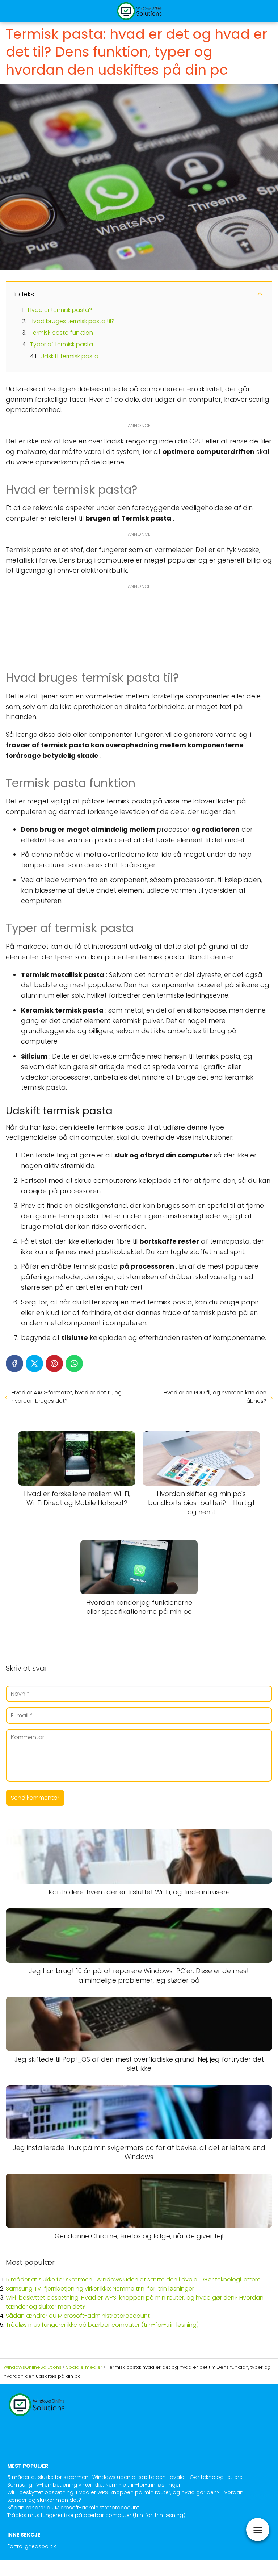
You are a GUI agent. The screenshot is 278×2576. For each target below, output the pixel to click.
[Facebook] (14, 1364)
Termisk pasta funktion (61, 333)
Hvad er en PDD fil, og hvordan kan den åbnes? (215, 1396)
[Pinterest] (54, 1364)
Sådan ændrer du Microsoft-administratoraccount (78, 2316)
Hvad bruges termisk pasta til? (72, 321)
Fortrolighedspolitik (32, 2546)
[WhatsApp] (74, 1364)
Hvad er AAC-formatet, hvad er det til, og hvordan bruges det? (67, 1396)
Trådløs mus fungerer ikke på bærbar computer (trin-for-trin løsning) (102, 2325)
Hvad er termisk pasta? (60, 310)
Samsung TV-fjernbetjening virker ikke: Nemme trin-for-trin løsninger (100, 2289)
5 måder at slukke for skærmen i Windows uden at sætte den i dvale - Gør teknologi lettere (133, 2279)
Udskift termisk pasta (69, 356)
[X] (34, 1364)
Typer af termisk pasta (62, 344)
